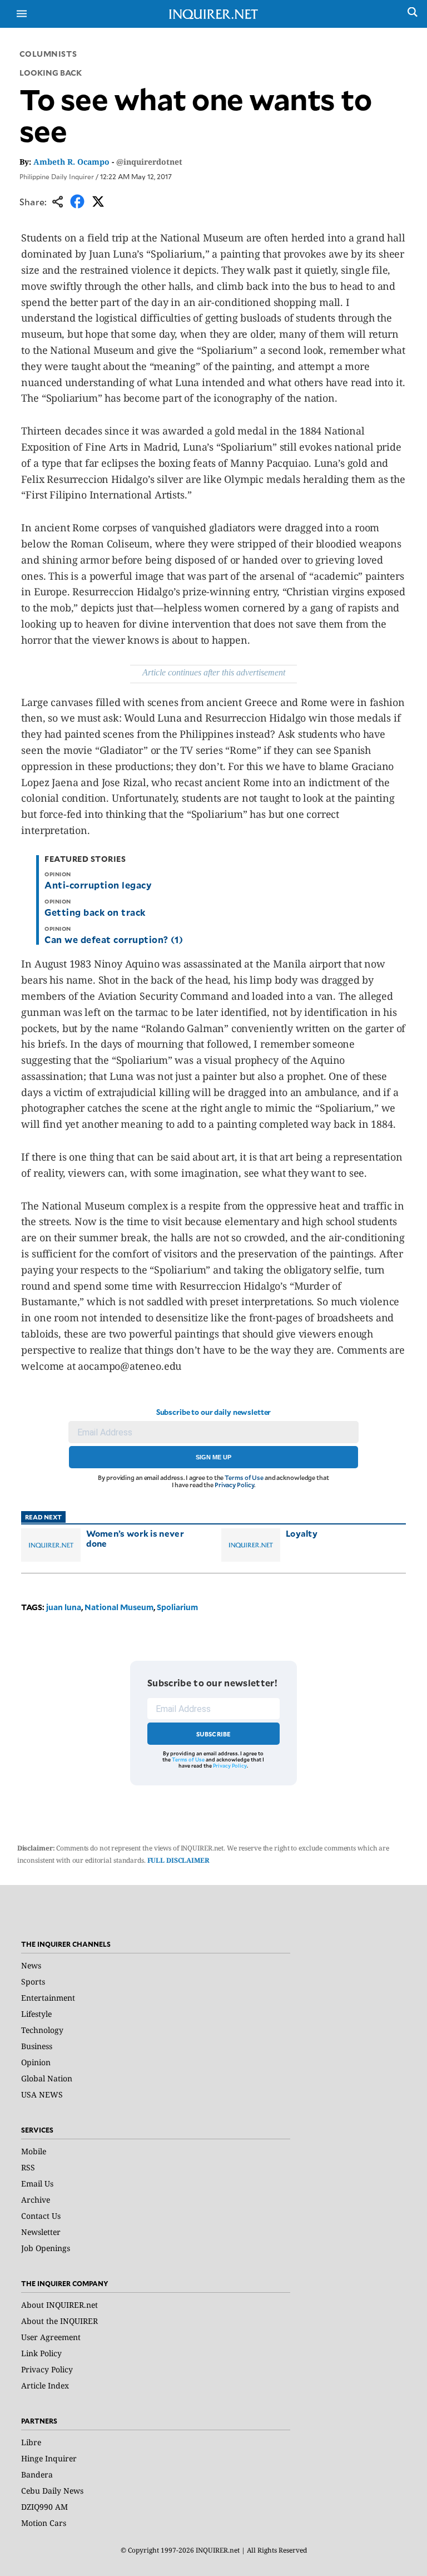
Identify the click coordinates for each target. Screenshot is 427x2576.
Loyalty (302, 1533)
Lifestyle (36, 2014)
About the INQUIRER (59, 2321)
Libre (31, 2442)
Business (37, 2046)
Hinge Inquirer (49, 2458)
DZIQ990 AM (44, 2507)
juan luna (64, 1607)
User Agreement (51, 2337)
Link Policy (41, 2353)
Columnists (48, 54)
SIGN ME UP (213, 1457)
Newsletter (41, 2232)
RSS (28, 2167)
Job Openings (46, 2248)
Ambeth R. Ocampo (71, 162)
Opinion (36, 2062)
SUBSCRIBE (214, 1734)
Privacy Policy (234, 1485)
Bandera (37, 2474)
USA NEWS (42, 2094)
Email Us (37, 2183)
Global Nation (47, 2078)
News (31, 1965)
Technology (42, 2030)
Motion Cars (44, 2523)
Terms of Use (244, 1477)
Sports (33, 1982)
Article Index (45, 2385)
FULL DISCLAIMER (178, 1860)
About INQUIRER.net (59, 2305)
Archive (36, 2200)
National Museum (119, 1607)
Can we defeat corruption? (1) (114, 939)
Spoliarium (177, 1607)
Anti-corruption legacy (98, 885)
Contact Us (41, 2216)
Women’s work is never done (135, 1538)
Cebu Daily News (52, 2491)
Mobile (34, 2151)
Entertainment (48, 1998)
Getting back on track (95, 912)
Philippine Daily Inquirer (57, 176)
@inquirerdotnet (149, 162)
